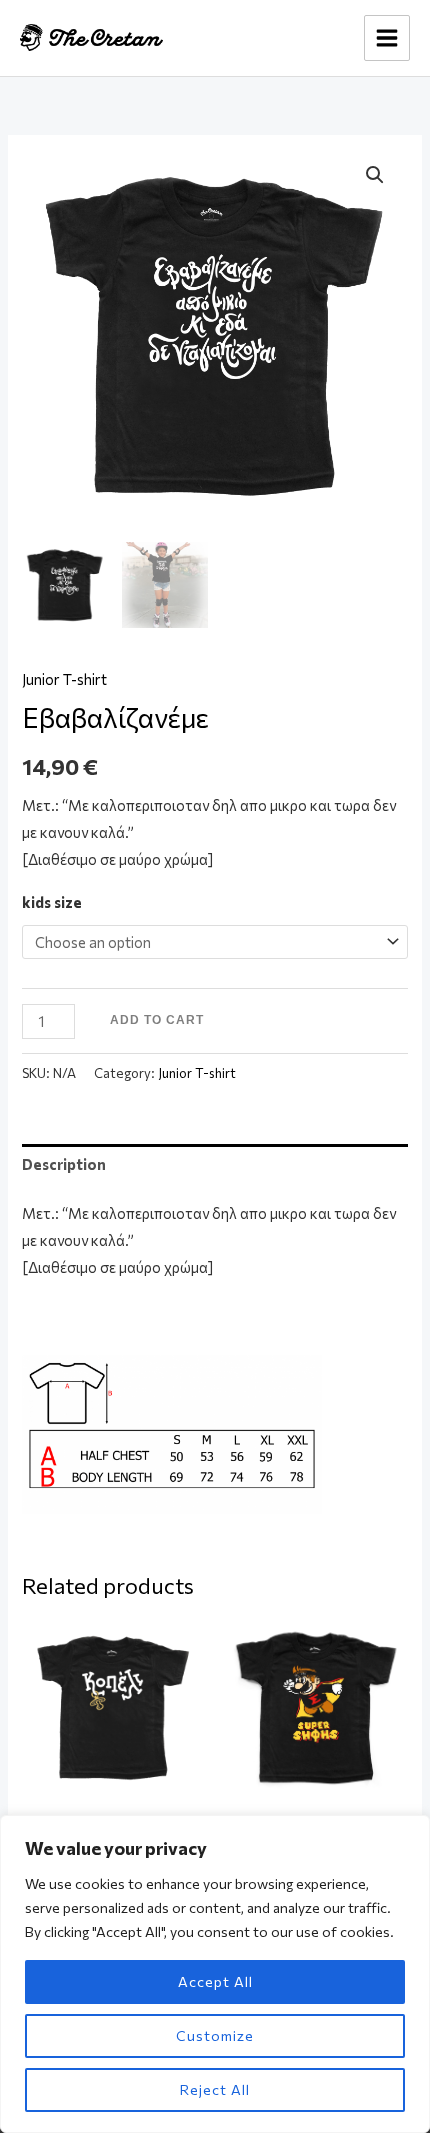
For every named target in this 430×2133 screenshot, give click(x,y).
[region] (215, 1974)
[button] (375, 175)
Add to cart (157, 1020)
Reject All (215, 2089)
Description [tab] (64, 1164)
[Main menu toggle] (387, 38)
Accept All (215, 1981)
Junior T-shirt (64, 679)
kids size (52, 902)
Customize (215, 2035)
